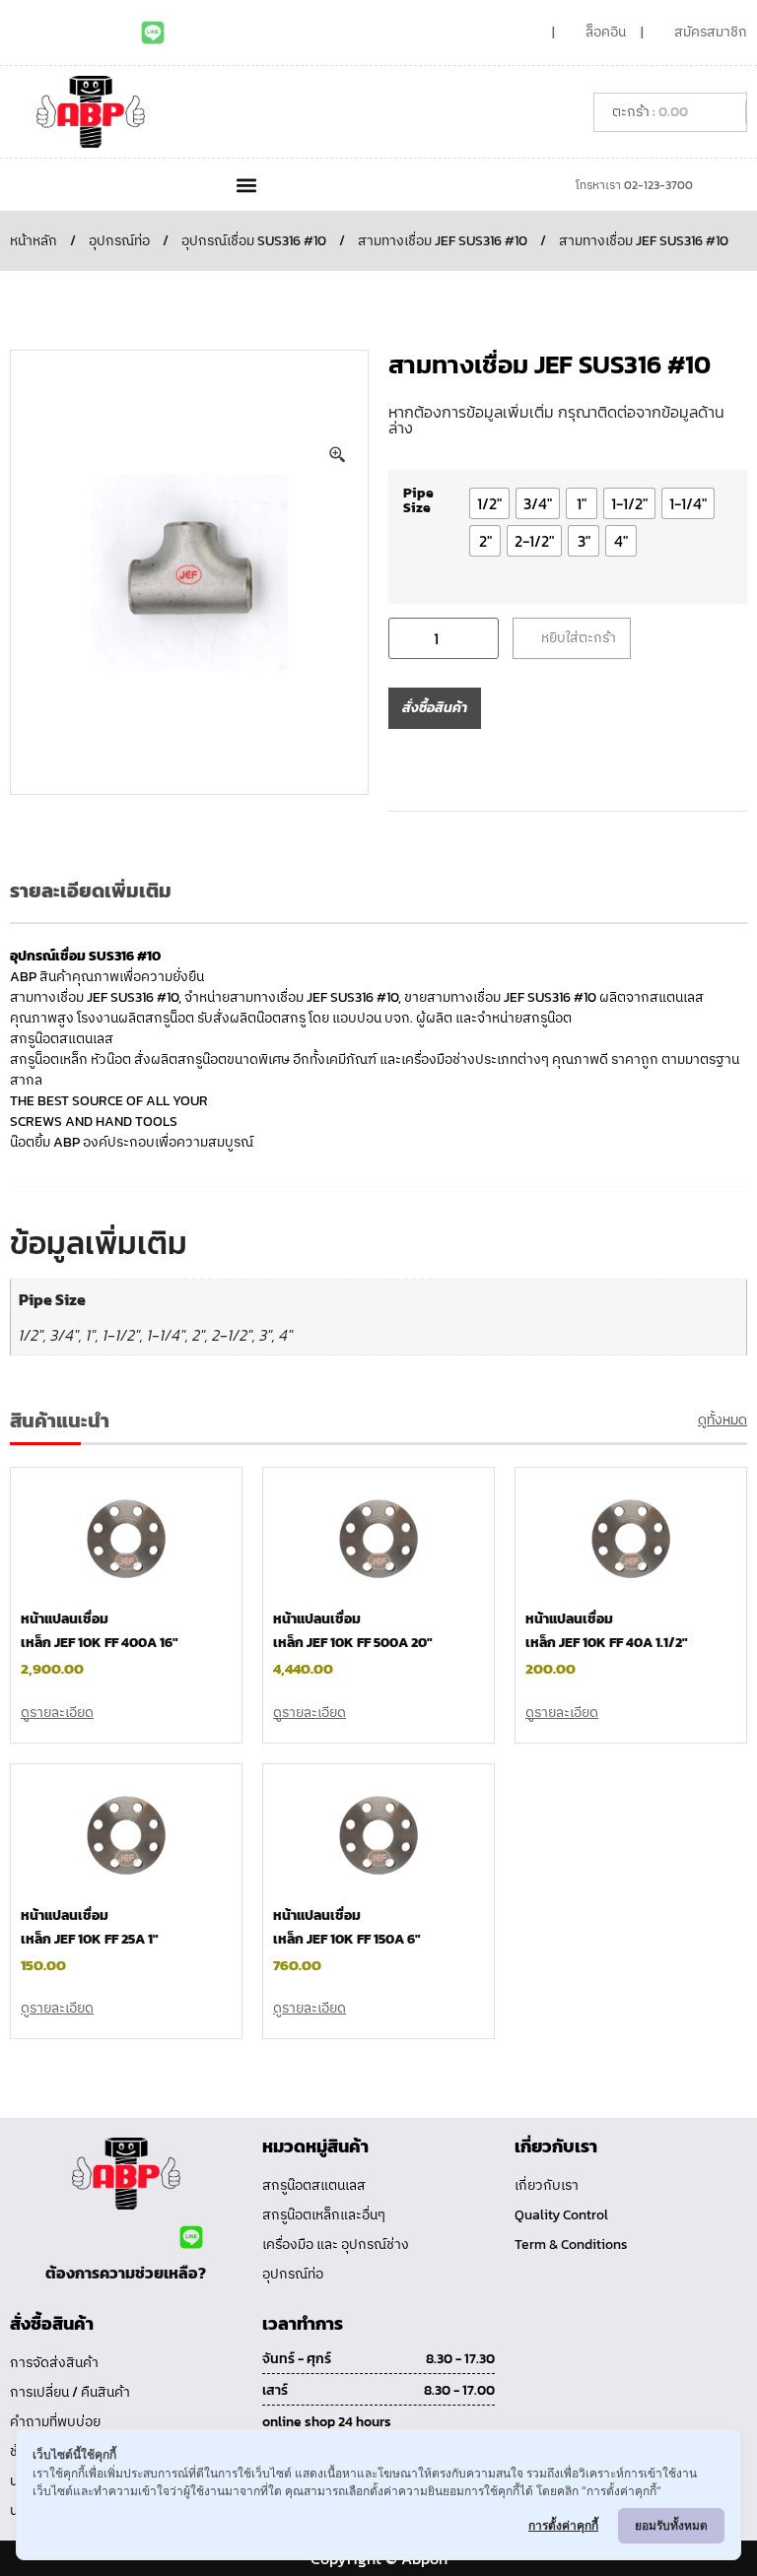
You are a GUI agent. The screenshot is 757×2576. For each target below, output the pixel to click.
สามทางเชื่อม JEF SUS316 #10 (443, 241)
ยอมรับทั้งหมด (671, 2525)
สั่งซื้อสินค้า (435, 708)
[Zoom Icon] (338, 455)
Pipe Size (418, 500)
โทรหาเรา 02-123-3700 (634, 185)
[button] (246, 185)
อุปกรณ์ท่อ (119, 241)
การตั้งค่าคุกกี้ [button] (563, 2525)
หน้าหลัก (34, 241)
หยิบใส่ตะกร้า (579, 638)
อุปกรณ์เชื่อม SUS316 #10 (254, 241)
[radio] (489, 503)
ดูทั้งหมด (723, 1420)
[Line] (153, 33)
